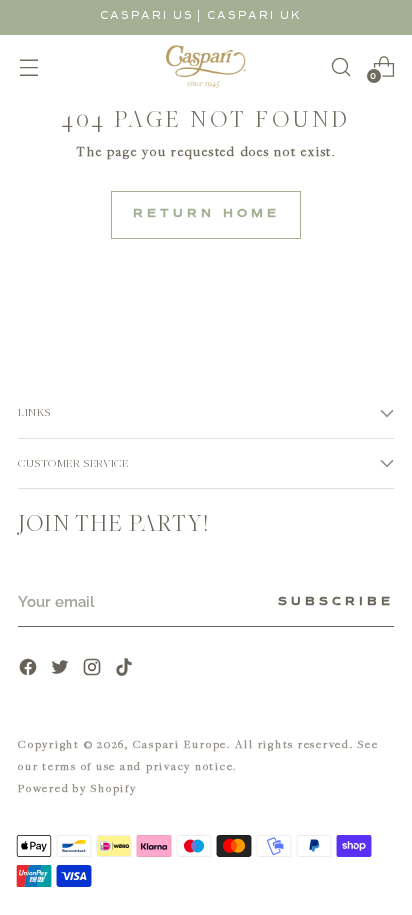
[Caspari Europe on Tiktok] (126, 669)
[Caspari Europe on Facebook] (30, 669)
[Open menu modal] (28, 66)
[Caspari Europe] (206, 66)
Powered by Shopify (77, 787)
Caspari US (147, 15)
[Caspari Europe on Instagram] (94, 669)
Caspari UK (254, 15)
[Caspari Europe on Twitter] (62, 669)
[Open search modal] (340, 66)
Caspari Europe (180, 743)
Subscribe (336, 602)
